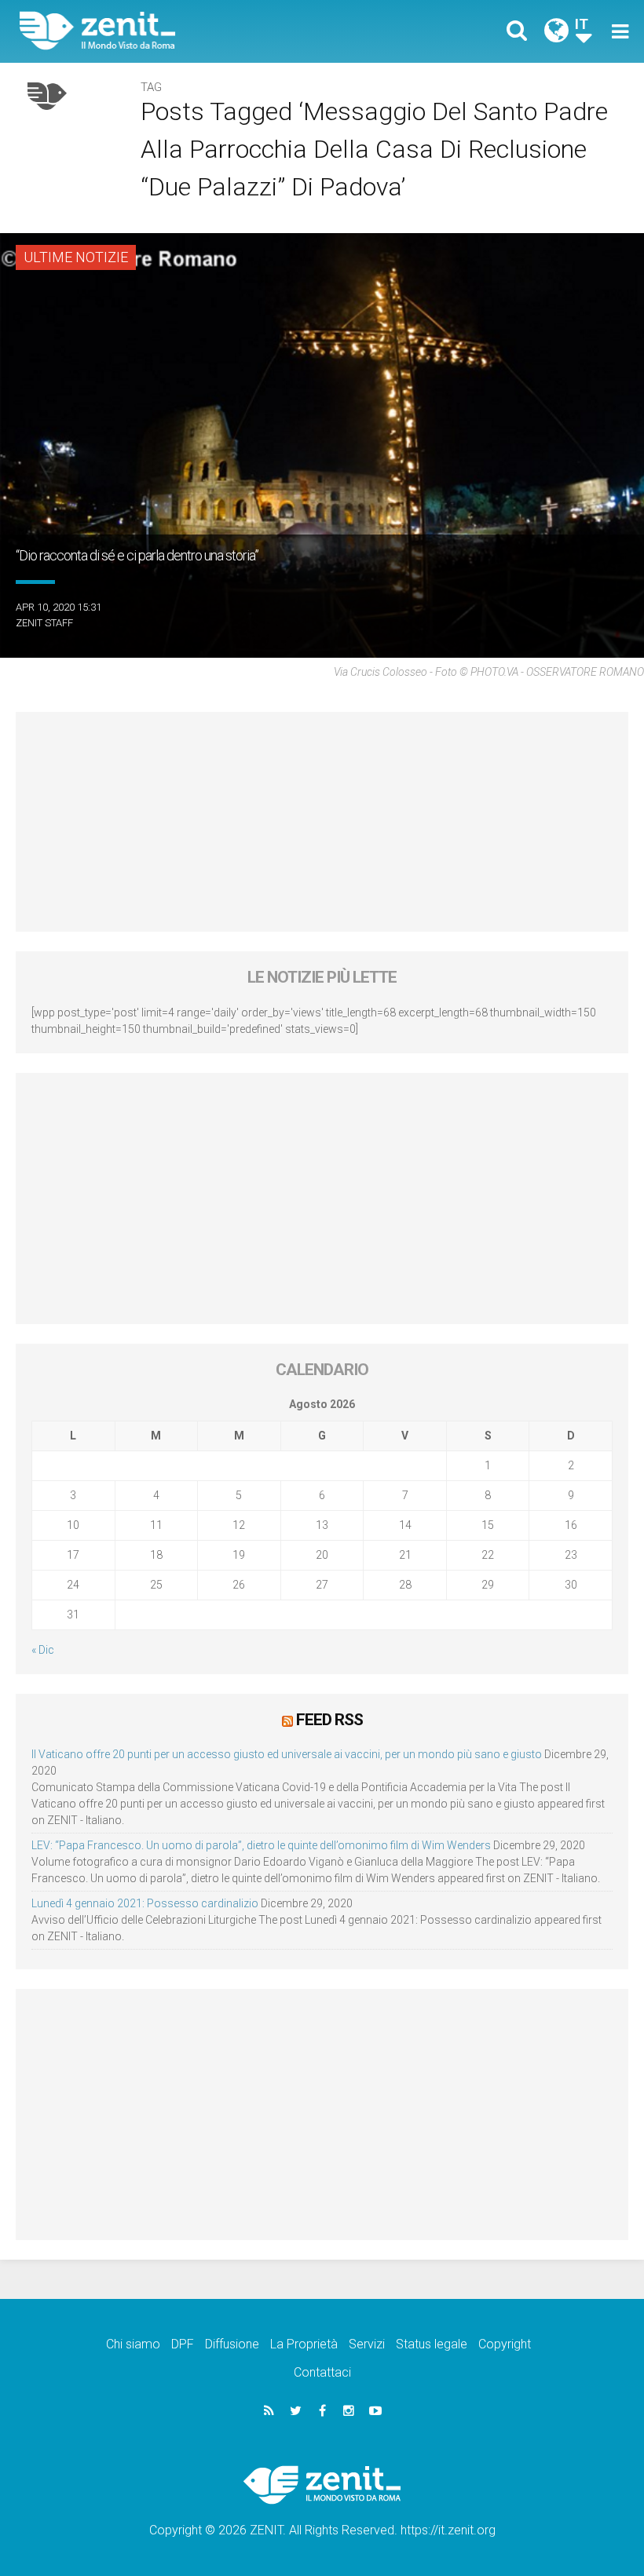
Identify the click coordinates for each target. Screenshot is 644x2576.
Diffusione (232, 2344)
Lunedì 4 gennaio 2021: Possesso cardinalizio (145, 1903)
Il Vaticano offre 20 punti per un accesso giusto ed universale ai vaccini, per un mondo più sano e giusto (287, 1754)
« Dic (43, 1650)
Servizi (367, 2344)
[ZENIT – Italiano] (181, 31)
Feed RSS (329, 1720)
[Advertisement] (322, 822)
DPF (183, 2344)
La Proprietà (304, 2344)
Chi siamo (133, 2344)
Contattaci (322, 2372)
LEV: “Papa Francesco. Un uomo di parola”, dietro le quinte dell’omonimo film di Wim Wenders (261, 1845)
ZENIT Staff (44, 623)
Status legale (432, 2344)
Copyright (505, 2344)
